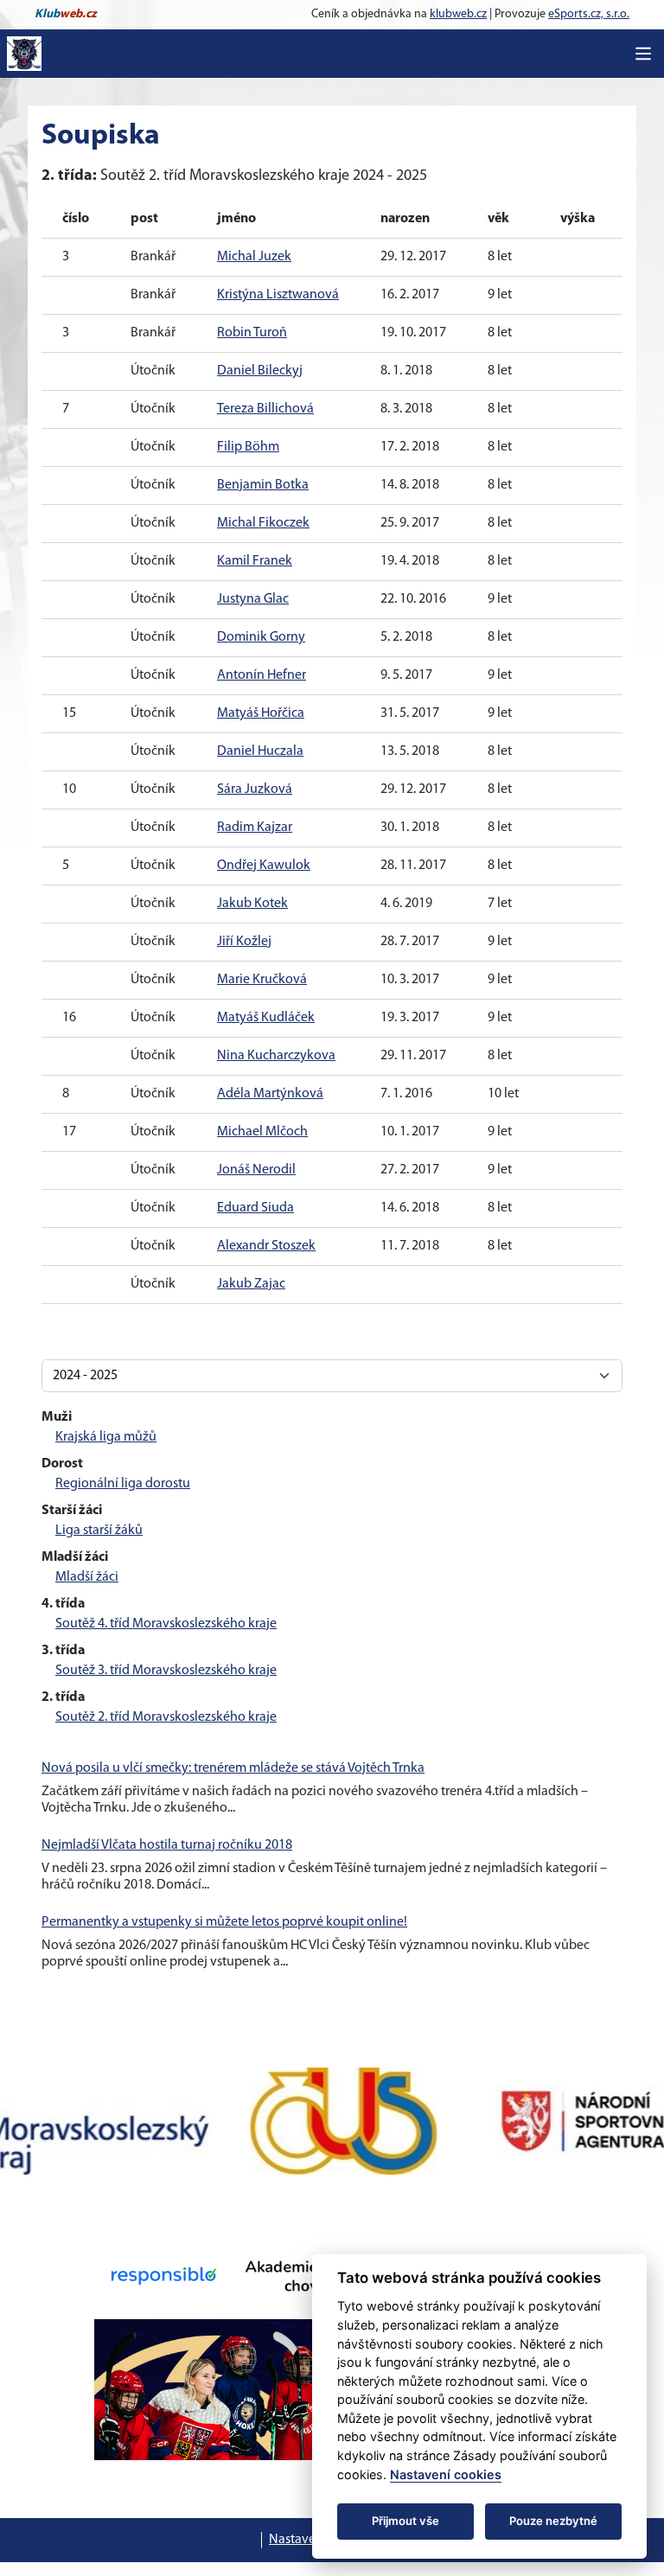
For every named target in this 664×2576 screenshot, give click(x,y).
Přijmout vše (405, 2521)
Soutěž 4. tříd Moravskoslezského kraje (166, 1624)
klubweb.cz (458, 14)
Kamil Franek (255, 561)
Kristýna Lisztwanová (278, 295)
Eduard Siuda (255, 1208)
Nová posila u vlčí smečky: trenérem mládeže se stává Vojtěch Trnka (233, 1768)
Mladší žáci (87, 1577)
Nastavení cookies (446, 2474)
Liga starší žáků (99, 1531)
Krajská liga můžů (106, 1437)
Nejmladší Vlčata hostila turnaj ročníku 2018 (167, 1845)
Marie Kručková (262, 980)
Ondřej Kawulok (264, 866)
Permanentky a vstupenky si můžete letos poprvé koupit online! (224, 1922)
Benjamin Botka (263, 485)
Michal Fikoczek (263, 523)
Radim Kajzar (255, 828)
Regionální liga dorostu (123, 1484)
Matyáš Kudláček (266, 1018)
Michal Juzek (254, 257)
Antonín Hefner (262, 675)
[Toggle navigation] (643, 54)
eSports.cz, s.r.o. (589, 14)
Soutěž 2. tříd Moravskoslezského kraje (166, 1717)
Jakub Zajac (251, 1284)
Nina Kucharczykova (276, 1056)
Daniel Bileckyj (260, 371)
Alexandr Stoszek (266, 1246)
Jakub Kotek (252, 904)
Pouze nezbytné (553, 2521)
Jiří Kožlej (244, 942)
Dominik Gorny (261, 637)
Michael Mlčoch (262, 1132)
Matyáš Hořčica (261, 713)
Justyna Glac (253, 599)
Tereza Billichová (265, 409)
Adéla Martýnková (270, 1094)
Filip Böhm (248, 447)
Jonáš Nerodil (256, 1170)
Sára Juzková (255, 789)
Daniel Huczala (260, 751)
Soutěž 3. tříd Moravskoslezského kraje (166, 1671)
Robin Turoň (252, 333)
